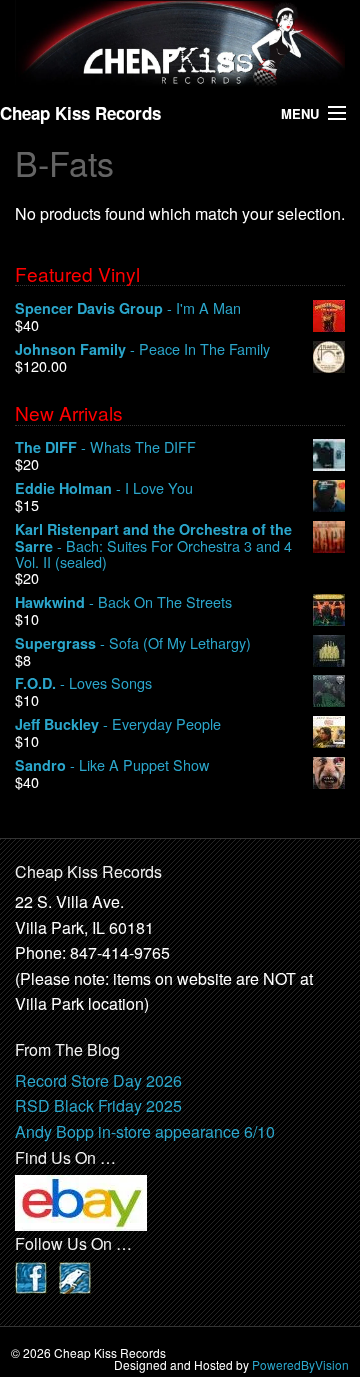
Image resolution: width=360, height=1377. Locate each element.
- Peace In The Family (142, 349)
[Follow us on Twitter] (75, 1275)
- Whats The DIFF (105, 447)
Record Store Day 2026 (98, 1080)
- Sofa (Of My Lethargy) (133, 643)
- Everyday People (118, 724)
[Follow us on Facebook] (31, 1275)
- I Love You (104, 488)
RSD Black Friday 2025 (98, 1105)
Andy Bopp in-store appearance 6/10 (145, 1131)
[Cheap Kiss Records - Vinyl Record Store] (180, 42)
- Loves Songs (83, 683)
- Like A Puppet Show (112, 765)
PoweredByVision (300, 1364)
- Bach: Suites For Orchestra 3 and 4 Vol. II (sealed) (153, 546)
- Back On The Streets (123, 602)
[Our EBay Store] (81, 1200)
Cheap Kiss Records (80, 113)
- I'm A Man (128, 308)
